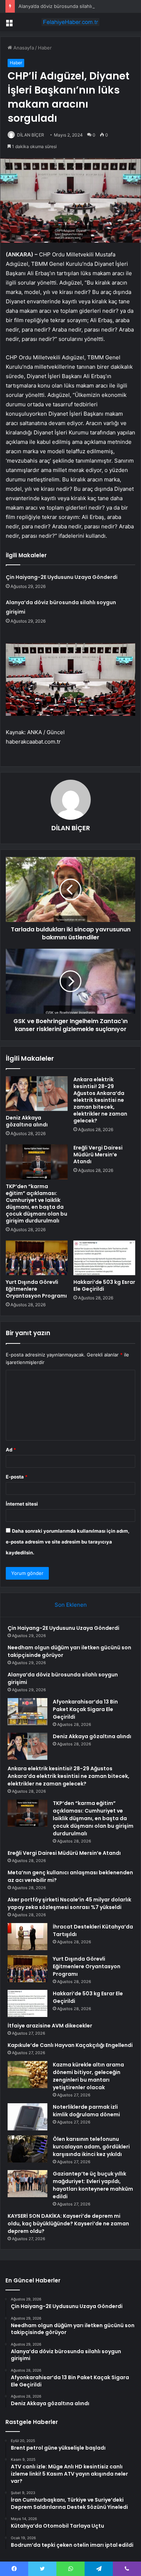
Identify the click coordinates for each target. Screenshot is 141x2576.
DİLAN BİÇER (31, 135)
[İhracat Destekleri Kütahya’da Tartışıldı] (27, 1937)
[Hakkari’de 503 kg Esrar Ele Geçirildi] (104, 1258)
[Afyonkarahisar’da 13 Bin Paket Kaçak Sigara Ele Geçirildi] (27, 1712)
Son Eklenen (71, 1605)
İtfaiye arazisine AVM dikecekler (50, 2026)
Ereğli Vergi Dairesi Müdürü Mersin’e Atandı (98, 1155)
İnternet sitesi (22, 1504)
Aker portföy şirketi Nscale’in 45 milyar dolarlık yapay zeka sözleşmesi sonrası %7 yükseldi (69, 1903)
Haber (45, 48)
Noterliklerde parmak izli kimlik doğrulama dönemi (86, 2111)
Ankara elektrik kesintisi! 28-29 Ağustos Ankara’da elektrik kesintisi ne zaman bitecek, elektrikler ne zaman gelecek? (100, 1100)
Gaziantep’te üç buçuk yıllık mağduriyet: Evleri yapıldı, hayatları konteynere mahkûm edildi (93, 2185)
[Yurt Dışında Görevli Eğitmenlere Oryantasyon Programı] (37, 1258)
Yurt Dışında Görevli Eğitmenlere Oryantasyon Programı (36, 1289)
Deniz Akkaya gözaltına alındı (27, 1121)
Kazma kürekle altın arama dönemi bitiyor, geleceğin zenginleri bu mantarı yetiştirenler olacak (88, 2076)
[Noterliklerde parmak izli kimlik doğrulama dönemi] (27, 2117)
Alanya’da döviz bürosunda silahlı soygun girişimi (73, 6)
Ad (11, 1450)
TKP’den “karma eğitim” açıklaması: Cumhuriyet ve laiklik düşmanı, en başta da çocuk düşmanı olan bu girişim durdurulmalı (37, 1203)
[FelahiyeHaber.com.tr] (70, 22)
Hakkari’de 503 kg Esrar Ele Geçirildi (104, 1285)
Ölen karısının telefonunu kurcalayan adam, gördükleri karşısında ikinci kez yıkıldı (91, 2147)
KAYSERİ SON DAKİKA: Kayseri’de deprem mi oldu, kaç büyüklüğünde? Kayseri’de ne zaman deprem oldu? (68, 2224)
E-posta (17, 1477)
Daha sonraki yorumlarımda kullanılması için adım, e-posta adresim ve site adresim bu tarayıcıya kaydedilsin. (68, 1542)
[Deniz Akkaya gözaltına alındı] (37, 1094)
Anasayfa (23, 48)
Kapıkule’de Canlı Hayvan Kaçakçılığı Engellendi (70, 2045)
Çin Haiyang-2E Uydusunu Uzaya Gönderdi (62, 577)
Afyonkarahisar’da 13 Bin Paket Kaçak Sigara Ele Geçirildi (85, 1709)
